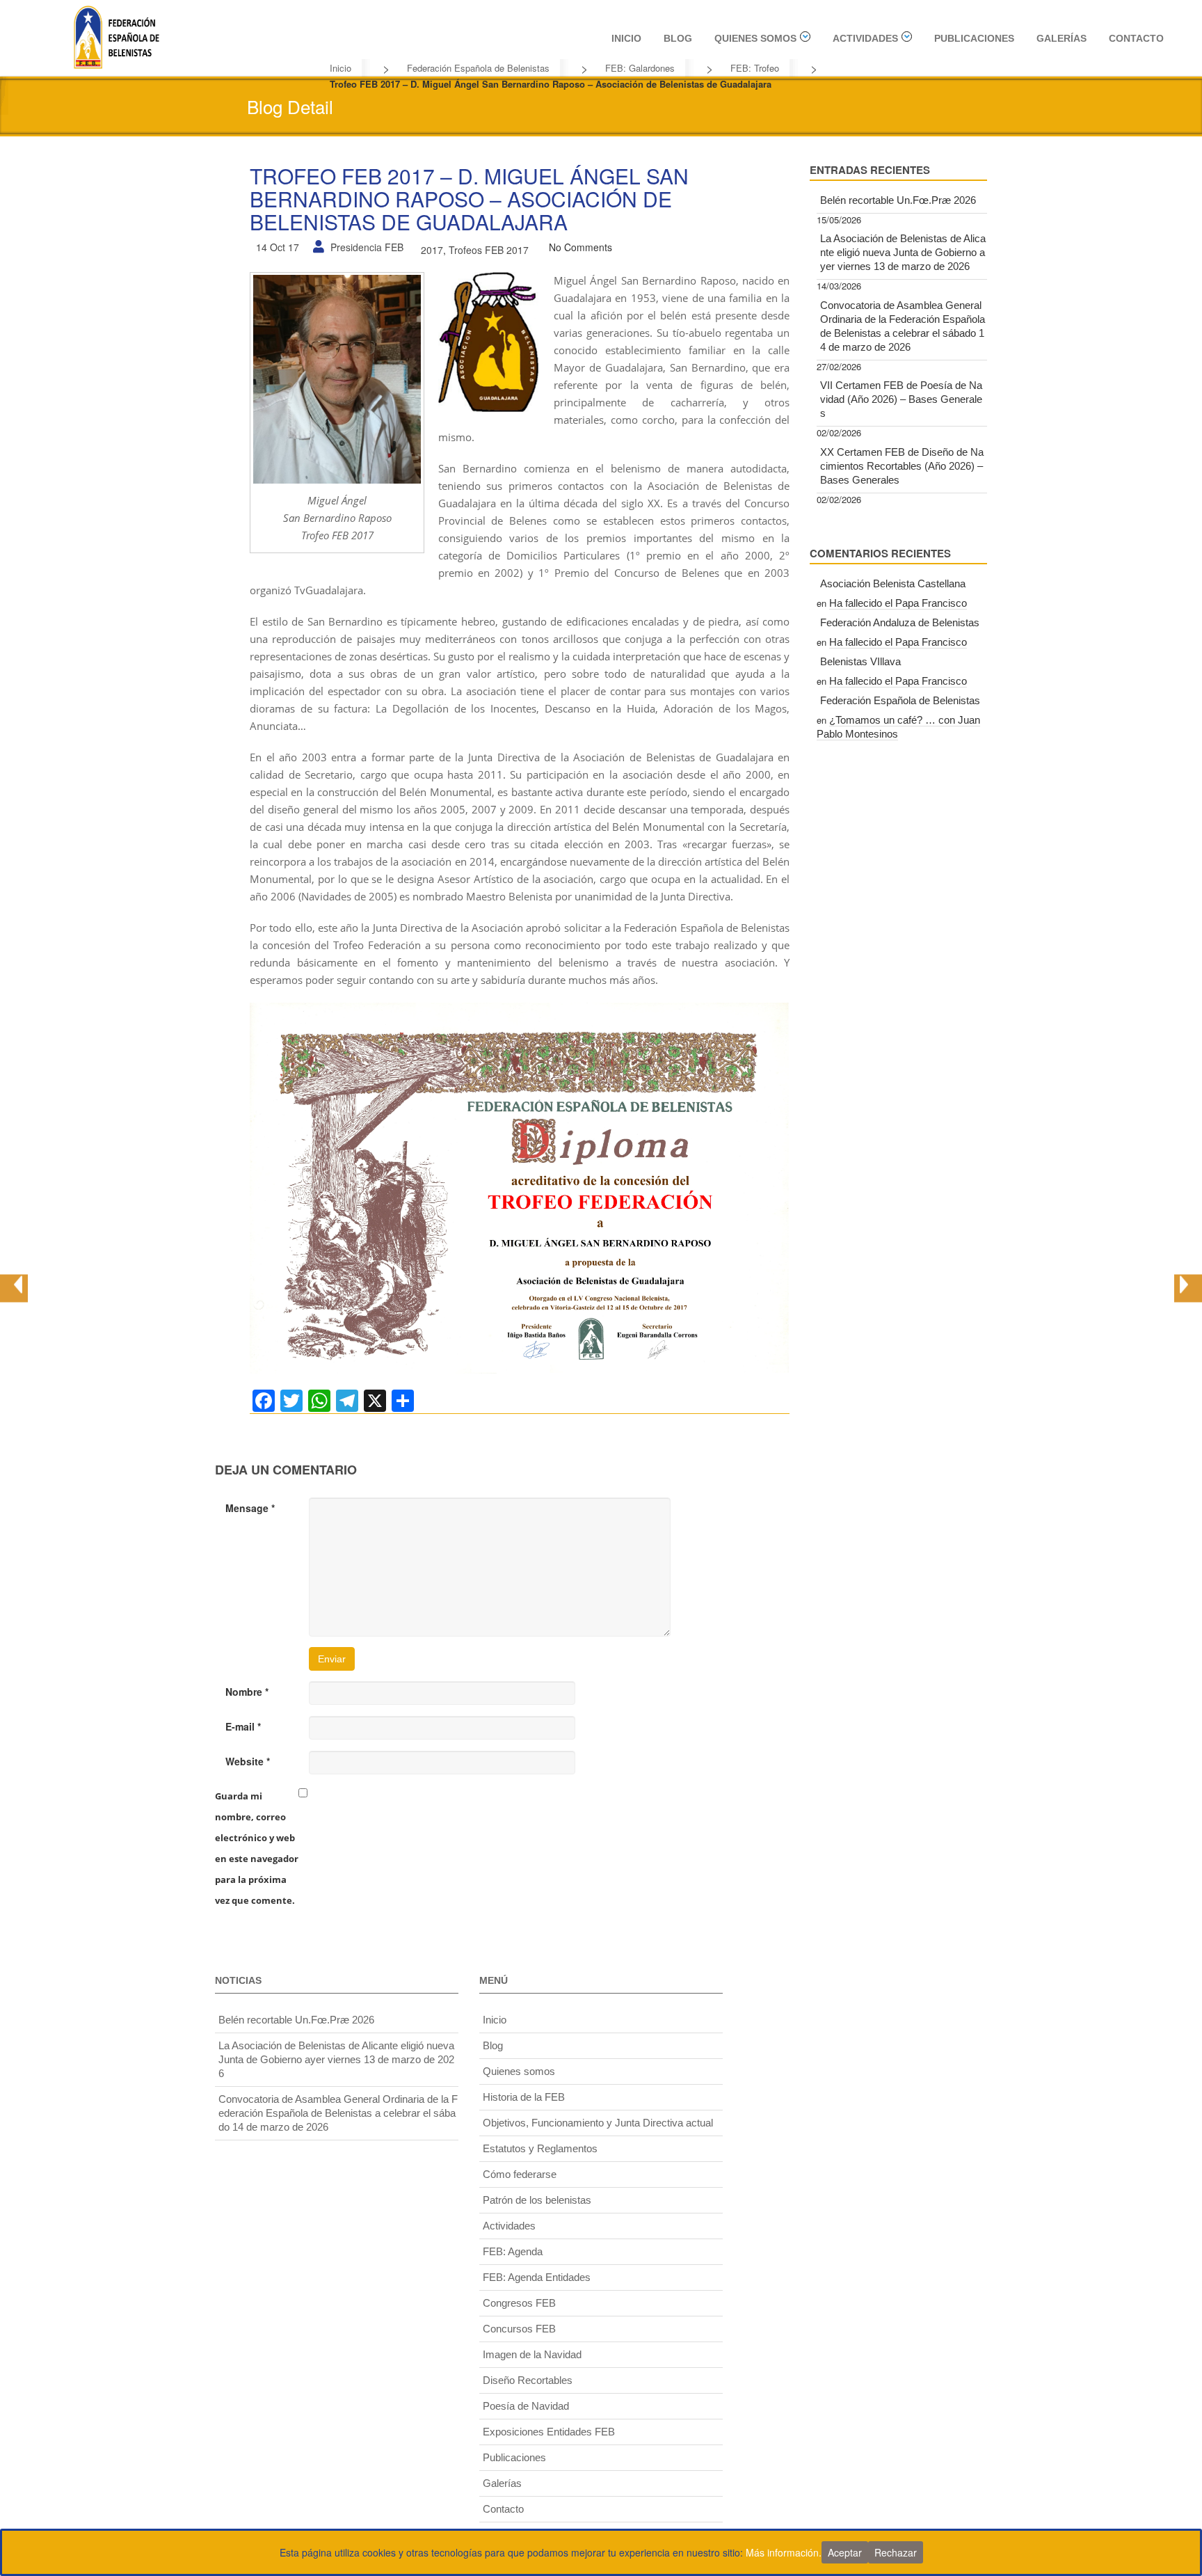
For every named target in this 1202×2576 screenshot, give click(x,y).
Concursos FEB (519, 2329)
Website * (248, 1761)
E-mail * (243, 1726)
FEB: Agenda (513, 2251)
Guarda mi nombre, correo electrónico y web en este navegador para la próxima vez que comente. (257, 1848)
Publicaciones (974, 38)
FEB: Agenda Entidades (537, 2277)
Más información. (784, 2552)
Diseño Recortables (528, 2380)
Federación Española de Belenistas (478, 68)
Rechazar (896, 2552)
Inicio (626, 38)
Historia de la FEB (524, 2097)
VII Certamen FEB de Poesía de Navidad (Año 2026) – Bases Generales (901, 399)
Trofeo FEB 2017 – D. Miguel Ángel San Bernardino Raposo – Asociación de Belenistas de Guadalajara (469, 199)
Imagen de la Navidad (532, 2354)
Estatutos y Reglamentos (540, 2148)
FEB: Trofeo (755, 68)
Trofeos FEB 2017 (489, 250)
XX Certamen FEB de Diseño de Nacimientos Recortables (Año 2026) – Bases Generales (902, 466)
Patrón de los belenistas (537, 2200)
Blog (678, 38)
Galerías (1061, 38)
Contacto (1136, 38)
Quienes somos (755, 38)
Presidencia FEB (367, 247)
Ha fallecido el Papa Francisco (898, 603)
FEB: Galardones (640, 68)
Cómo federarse (520, 2174)
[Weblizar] (116, 35)
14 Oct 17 (278, 247)
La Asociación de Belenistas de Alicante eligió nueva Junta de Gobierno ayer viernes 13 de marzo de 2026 (903, 252)
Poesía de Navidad (526, 2406)
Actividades (865, 38)
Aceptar (845, 2552)
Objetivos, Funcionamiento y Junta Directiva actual (598, 2123)
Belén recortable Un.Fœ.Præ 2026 (898, 200)
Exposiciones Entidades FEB (549, 2432)
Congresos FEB (519, 2303)
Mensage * (250, 1508)
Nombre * (247, 1692)
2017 (432, 250)
